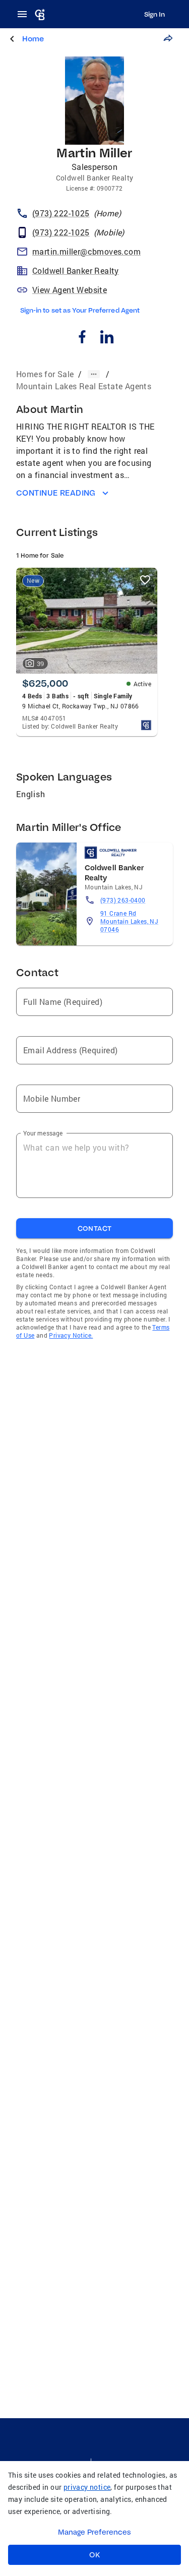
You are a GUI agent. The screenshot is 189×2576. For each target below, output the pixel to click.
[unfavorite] (145, 580)
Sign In (154, 14)
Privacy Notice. (71, 1335)
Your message (43, 1133)
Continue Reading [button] (56, 493)
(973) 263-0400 (123, 900)
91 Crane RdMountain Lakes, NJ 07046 (129, 921)
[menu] (25, 14)
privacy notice (87, 2487)
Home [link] (33, 39)
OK (94, 2555)
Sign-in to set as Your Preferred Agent (80, 310)
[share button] (168, 38)
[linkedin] (107, 338)
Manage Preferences (94, 2532)
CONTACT (95, 1228)
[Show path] (94, 374)
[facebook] (82, 338)
